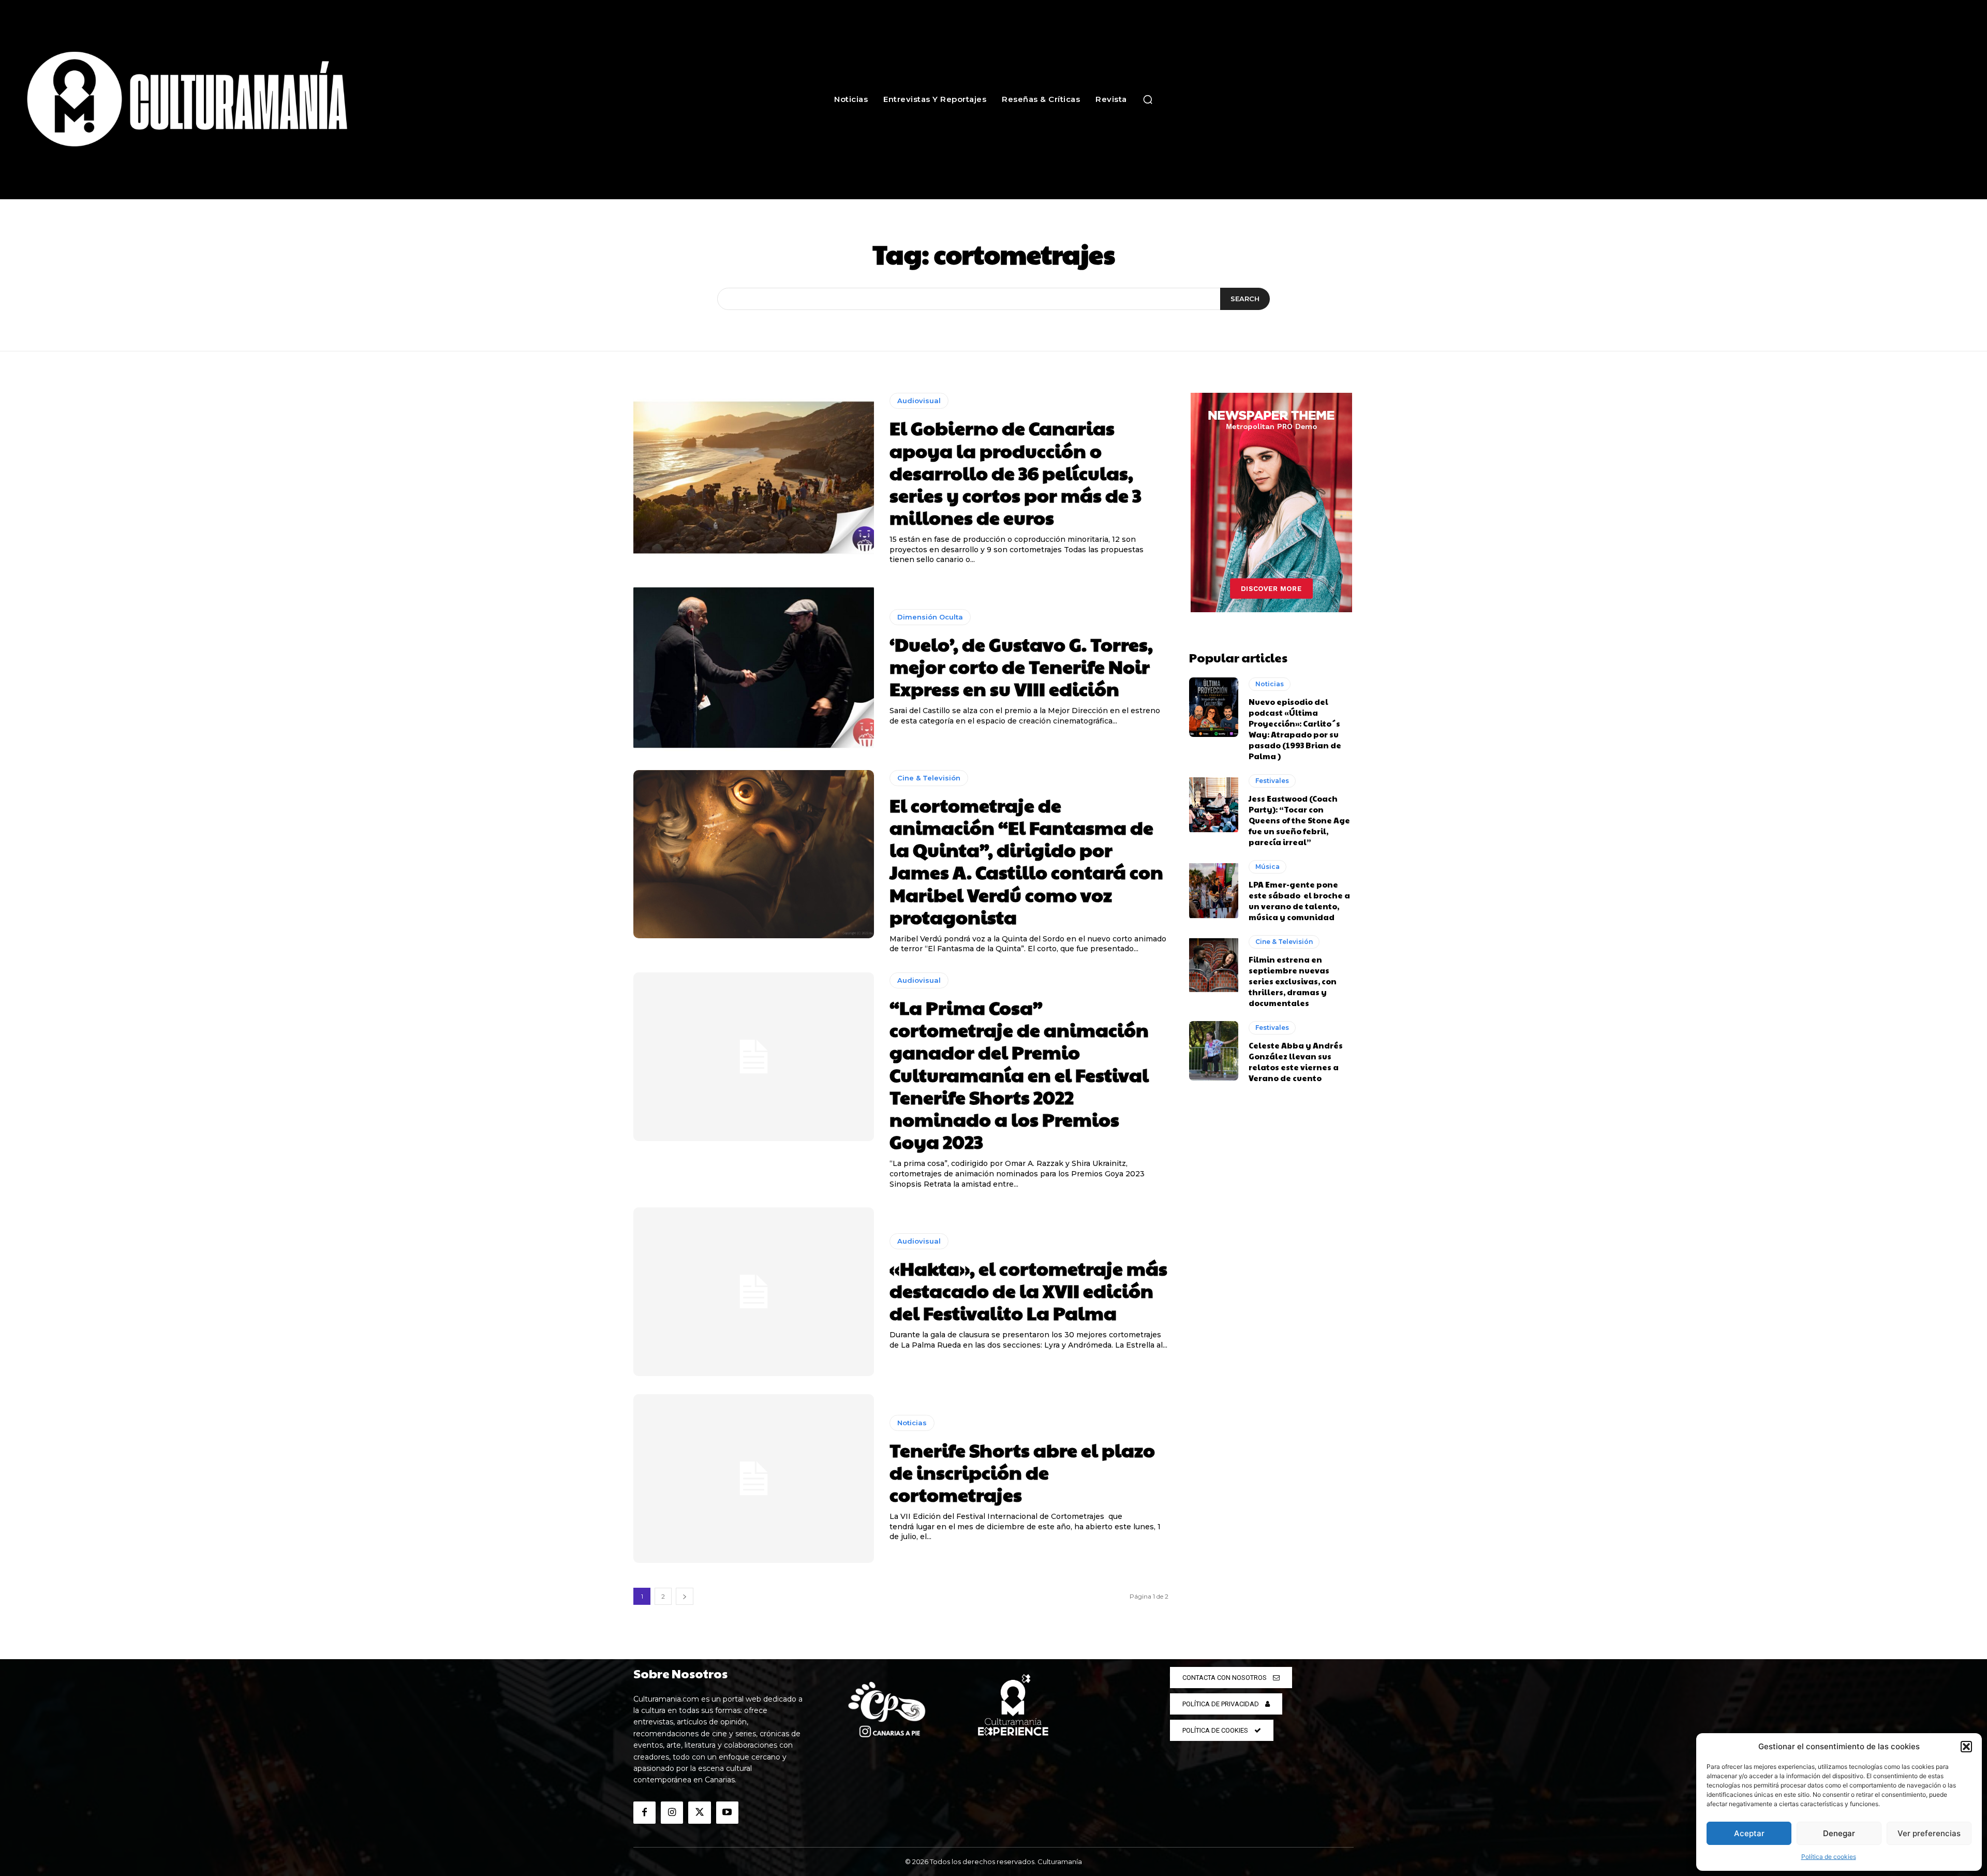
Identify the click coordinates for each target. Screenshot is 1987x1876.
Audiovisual (919, 401)
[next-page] (685, 1596)
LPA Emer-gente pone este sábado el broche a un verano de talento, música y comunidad (1299, 900)
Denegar (1839, 1833)
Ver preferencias (1929, 1833)
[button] (1966, 1747)
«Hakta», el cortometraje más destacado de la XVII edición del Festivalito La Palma (1028, 1290)
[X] (699, 1813)
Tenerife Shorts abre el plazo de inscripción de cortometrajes (1022, 1472)
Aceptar (1749, 1833)
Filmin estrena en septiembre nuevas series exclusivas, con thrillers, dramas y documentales (1293, 981)
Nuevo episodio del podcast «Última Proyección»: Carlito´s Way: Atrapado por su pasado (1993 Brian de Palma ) (1295, 729)
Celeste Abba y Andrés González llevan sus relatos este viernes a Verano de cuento (1296, 1061)
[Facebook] (644, 1813)
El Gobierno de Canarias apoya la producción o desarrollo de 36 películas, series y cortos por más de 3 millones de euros (1015, 472)
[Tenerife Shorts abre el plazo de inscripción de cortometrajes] (754, 1479)
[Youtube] (727, 1813)
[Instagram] (672, 1813)
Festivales (1272, 781)
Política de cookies (1829, 1857)
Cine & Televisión (929, 778)
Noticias (912, 1423)
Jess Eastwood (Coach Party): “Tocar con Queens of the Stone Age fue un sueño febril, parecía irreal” (1299, 820)
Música (1267, 867)
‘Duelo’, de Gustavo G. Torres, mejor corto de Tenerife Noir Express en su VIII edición (1021, 666)
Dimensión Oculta (930, 617)
